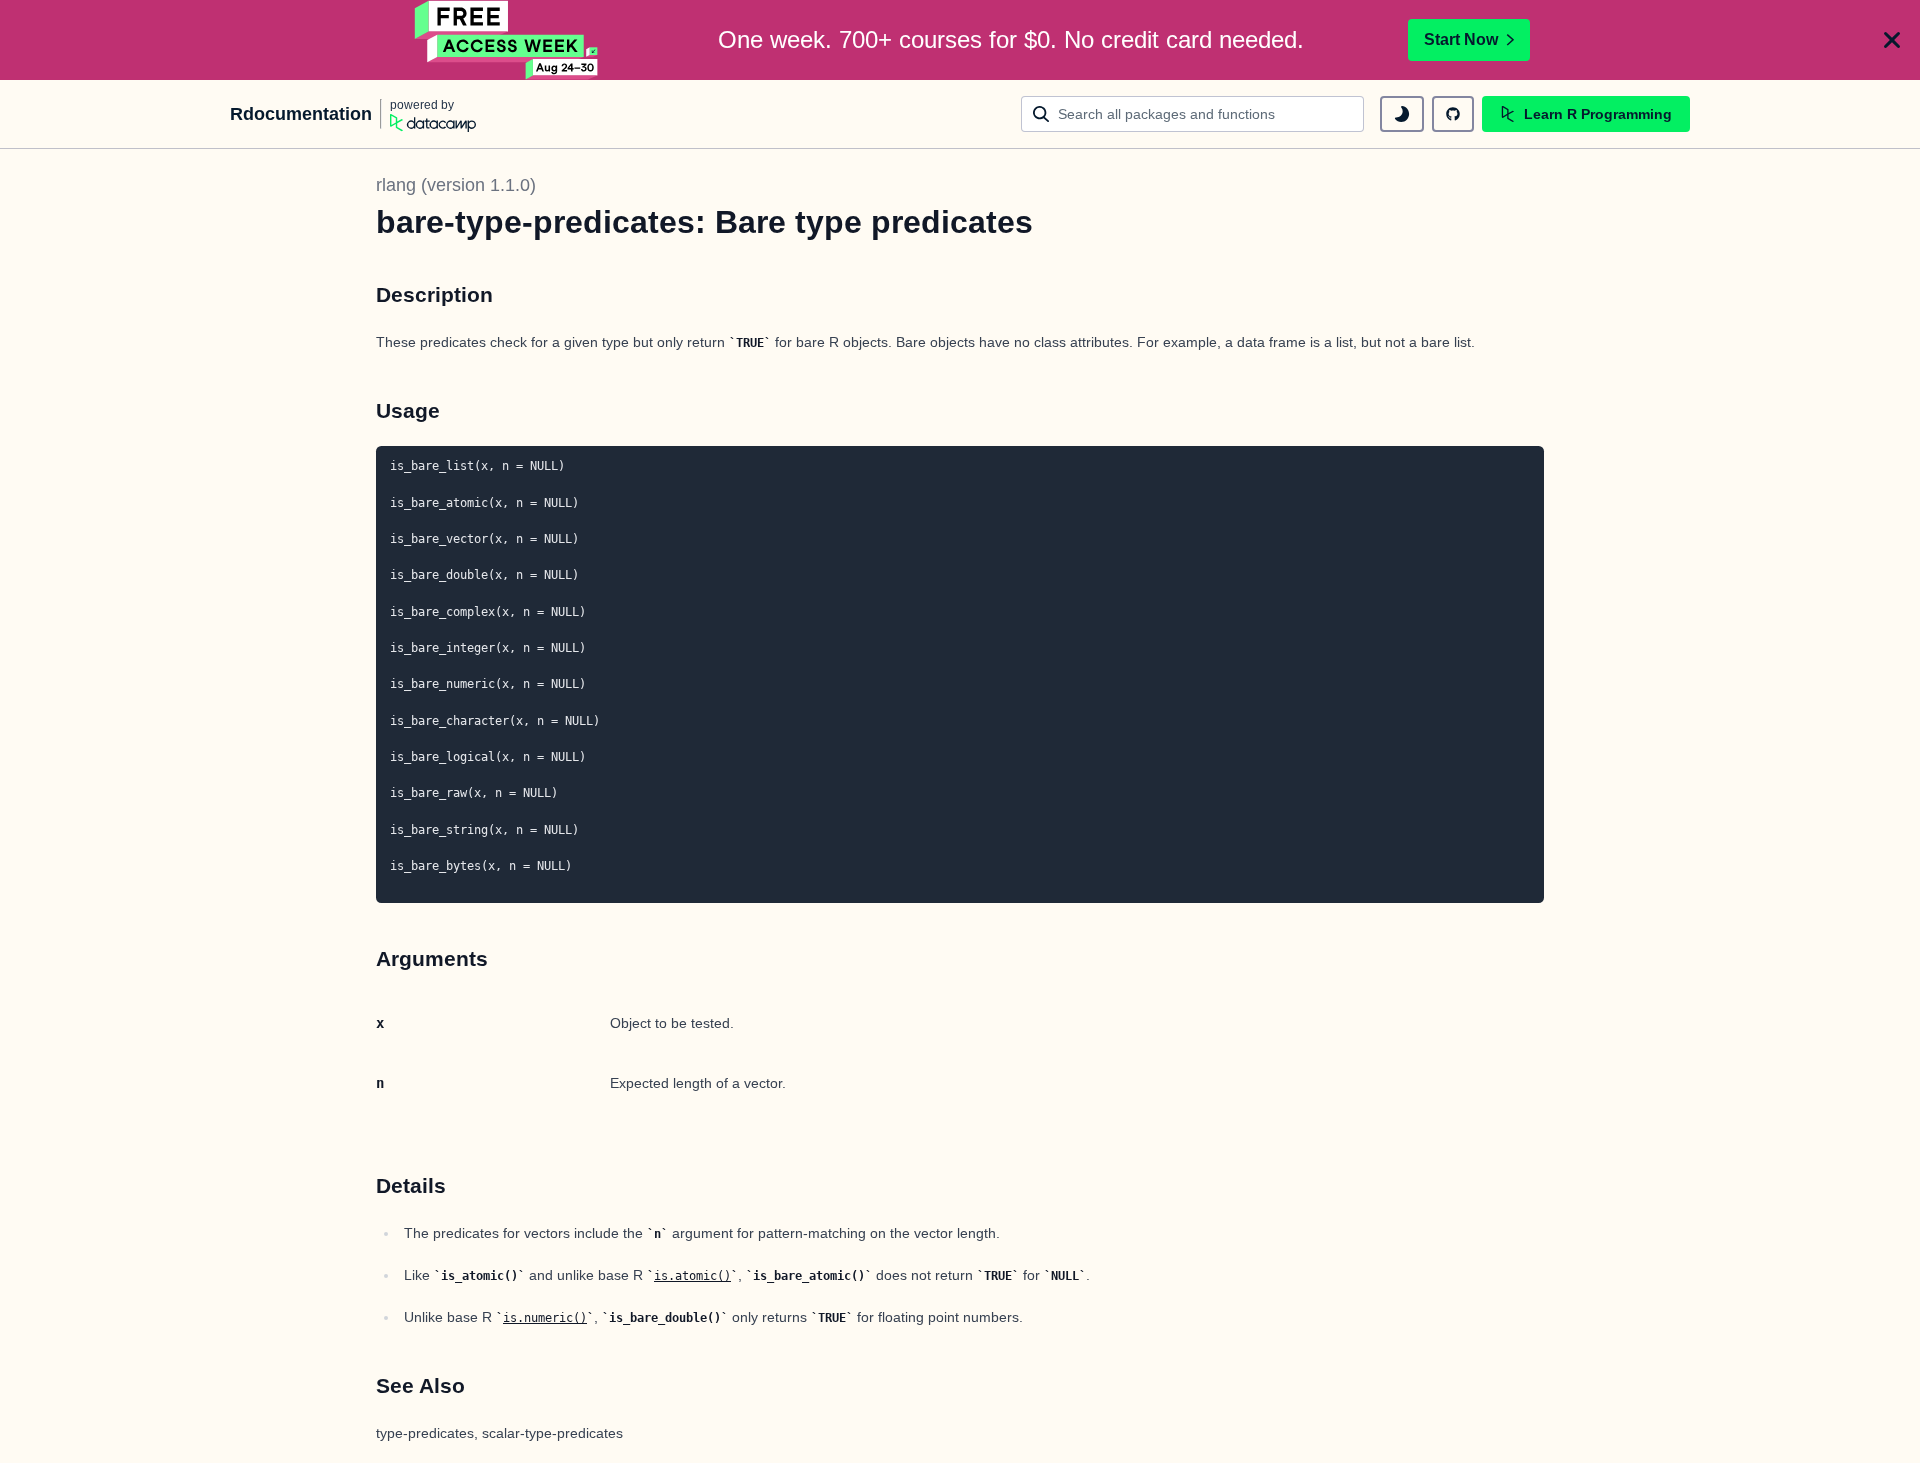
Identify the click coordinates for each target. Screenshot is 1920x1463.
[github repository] (1453, 114)
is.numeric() (545, 1318)
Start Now (1461, 39)
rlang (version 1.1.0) (456, 185)
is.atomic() (692, 1276)
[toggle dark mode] (1402, 114)
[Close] (1892, 40)
